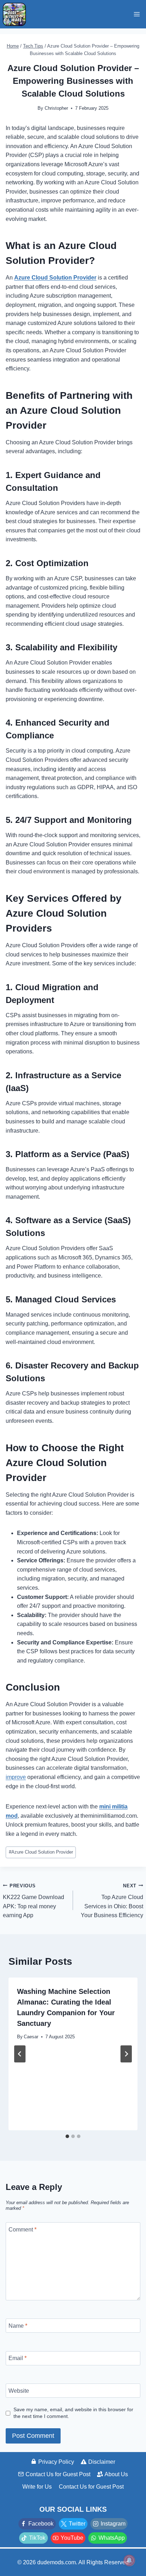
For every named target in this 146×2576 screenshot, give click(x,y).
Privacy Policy (56, 2462)
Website (19, 2390)
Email (18, 2358)
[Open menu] (137, 14)
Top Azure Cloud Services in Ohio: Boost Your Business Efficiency (112, 1901)
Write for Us (37, 2487)
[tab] (67, 2136)
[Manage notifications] (129, 2560)
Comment (23, 2230)
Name (18, 2325)
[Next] (126, 2054)
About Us (116, 2474)
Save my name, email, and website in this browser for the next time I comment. (73, 2413)
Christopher (56, 108)
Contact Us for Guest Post (58, 2474)
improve (16, 1777)
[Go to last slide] (20, 2054)
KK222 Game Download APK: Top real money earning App (33, 1901)
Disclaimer (102, 2462)
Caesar (31, 2037)
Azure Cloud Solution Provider (41, 1852)
